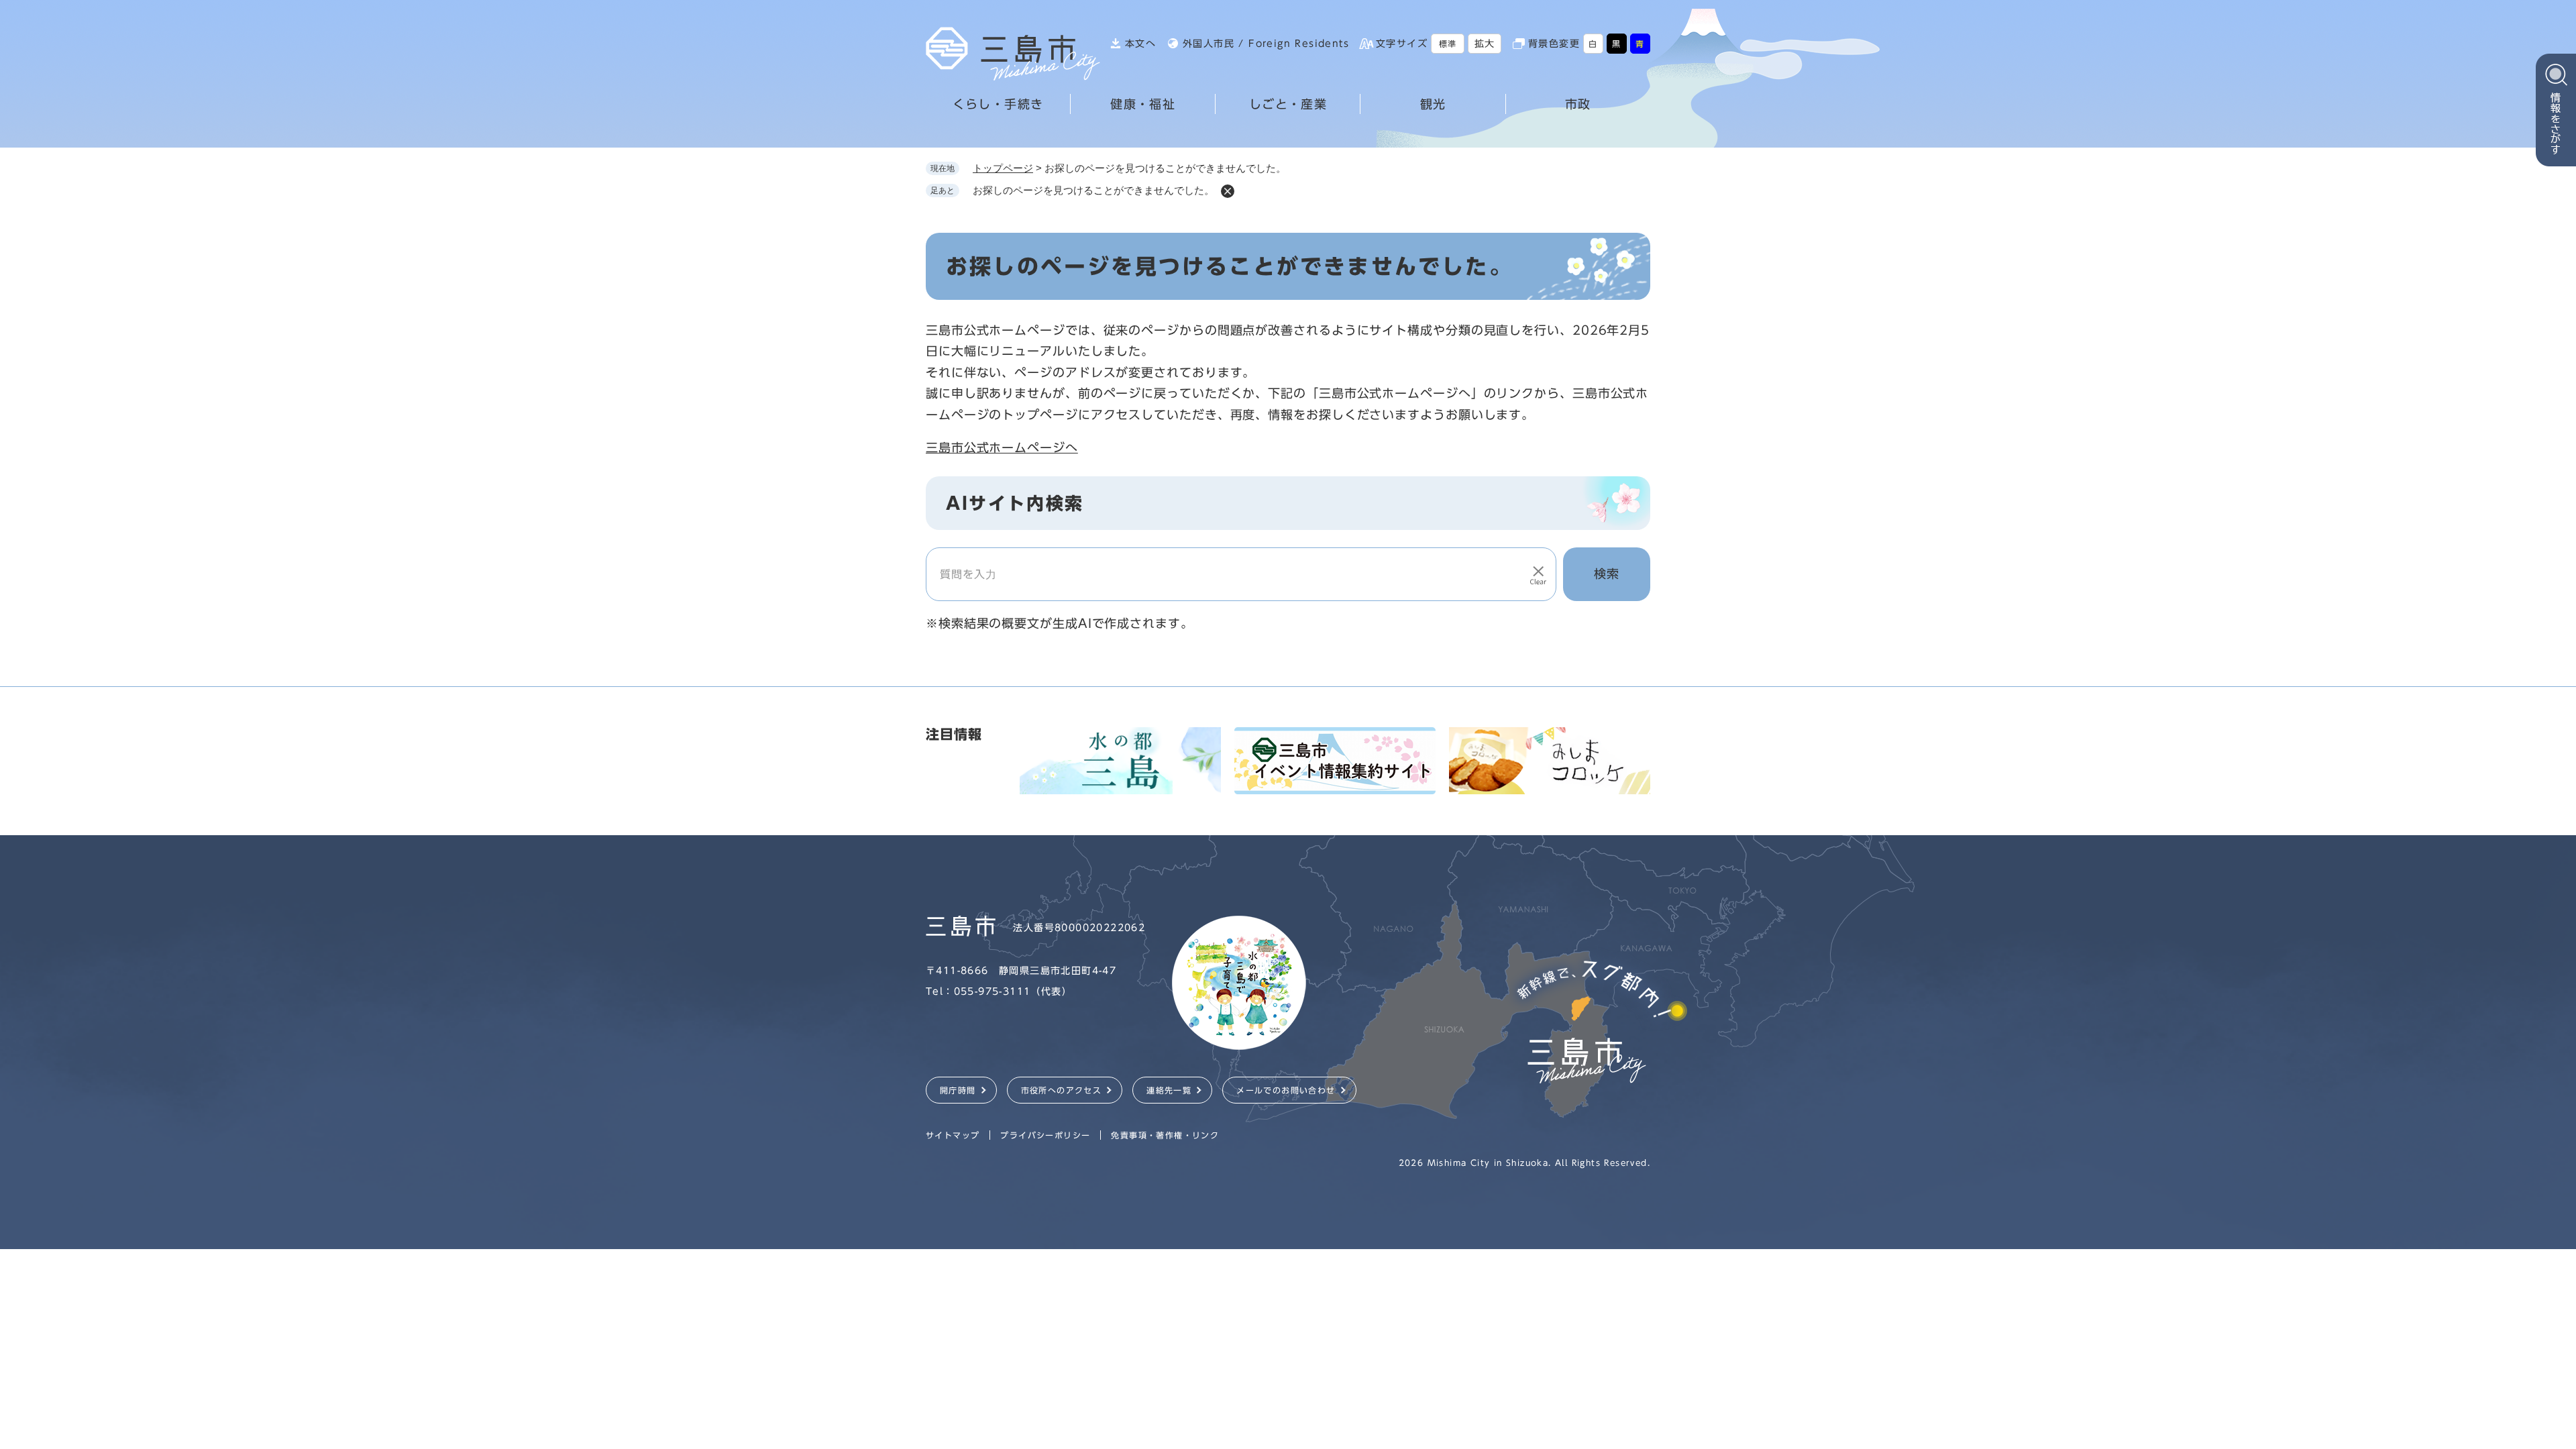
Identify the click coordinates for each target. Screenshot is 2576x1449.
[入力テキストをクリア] (1538, 574)
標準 (1448, 44)
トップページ (1003, 168)
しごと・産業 (1288, 104)
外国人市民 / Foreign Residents (1266, 44)
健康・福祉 (1143, 104)
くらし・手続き (998, 104)
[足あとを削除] (1228, 191)
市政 (1578, 104)
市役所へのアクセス (1062, 1090)
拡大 (1485, 44)
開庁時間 (958, 1090)
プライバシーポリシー (1045, 1135)
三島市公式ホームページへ (1002, 447)
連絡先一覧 (1169, 1090)
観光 (1433, 104)
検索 (1607, 574)
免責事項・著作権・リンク (1165, 1135)
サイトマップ (953, 1135)
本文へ (1140, 44)
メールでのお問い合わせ (1286, 1090)
